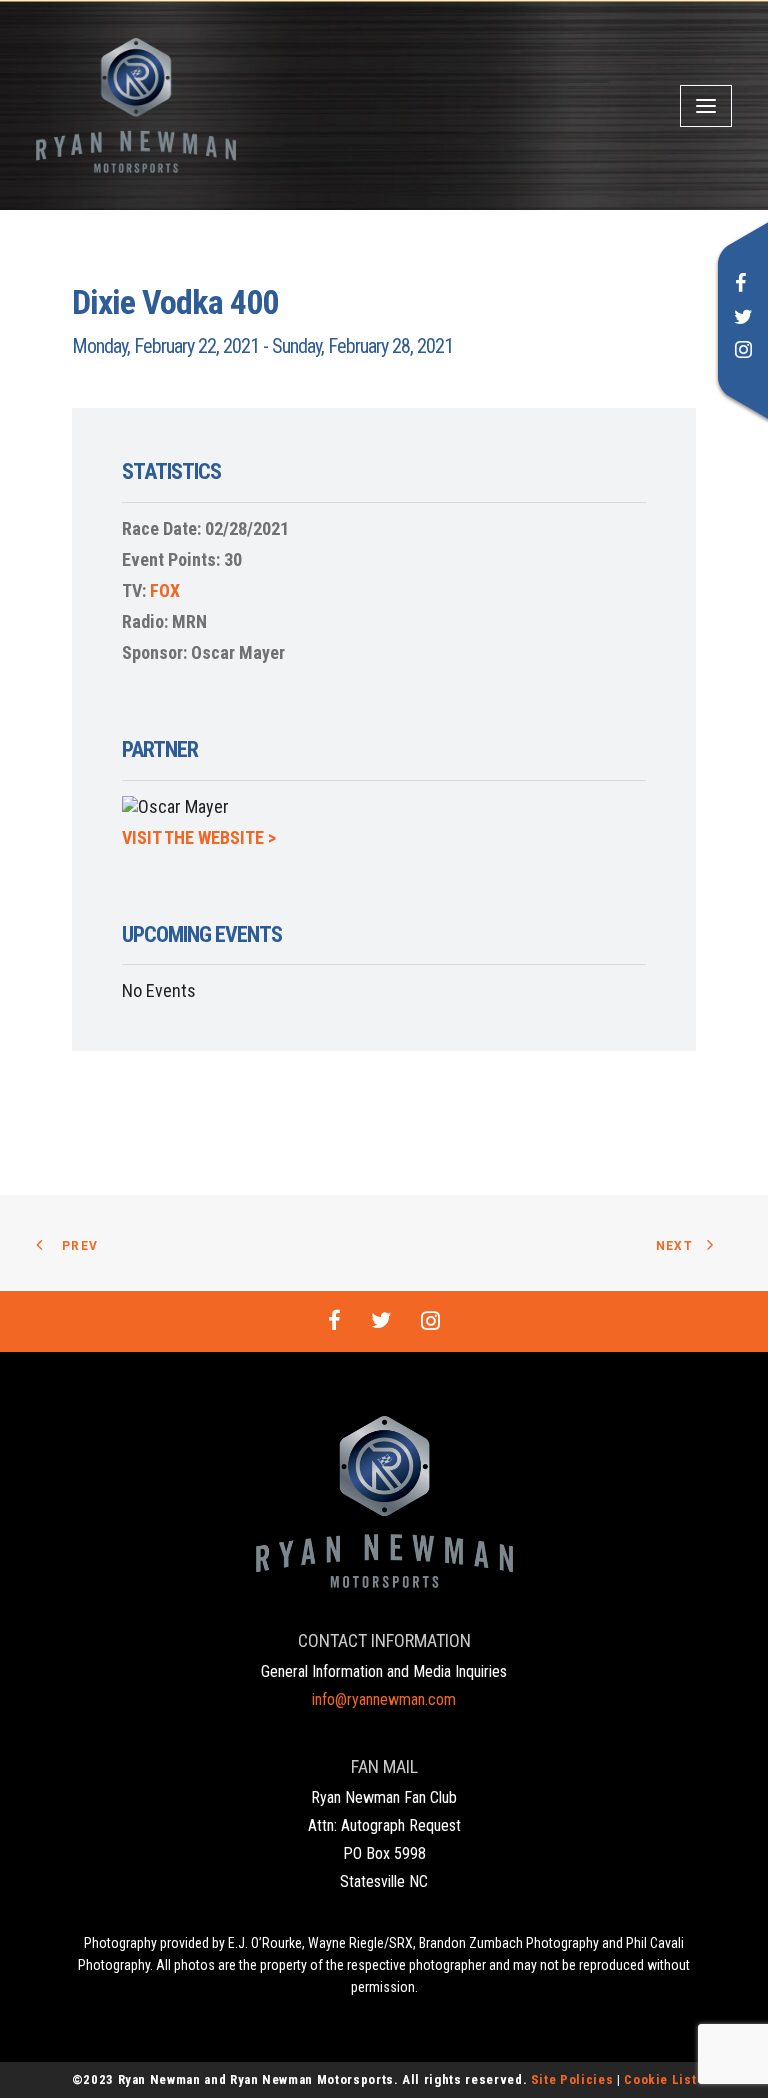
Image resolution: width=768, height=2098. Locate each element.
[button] (741, 285)
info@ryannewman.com (384, 1699)
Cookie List (660, 2079)
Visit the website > (199, 837)
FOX (165, 590)
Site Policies (572, 2079)
